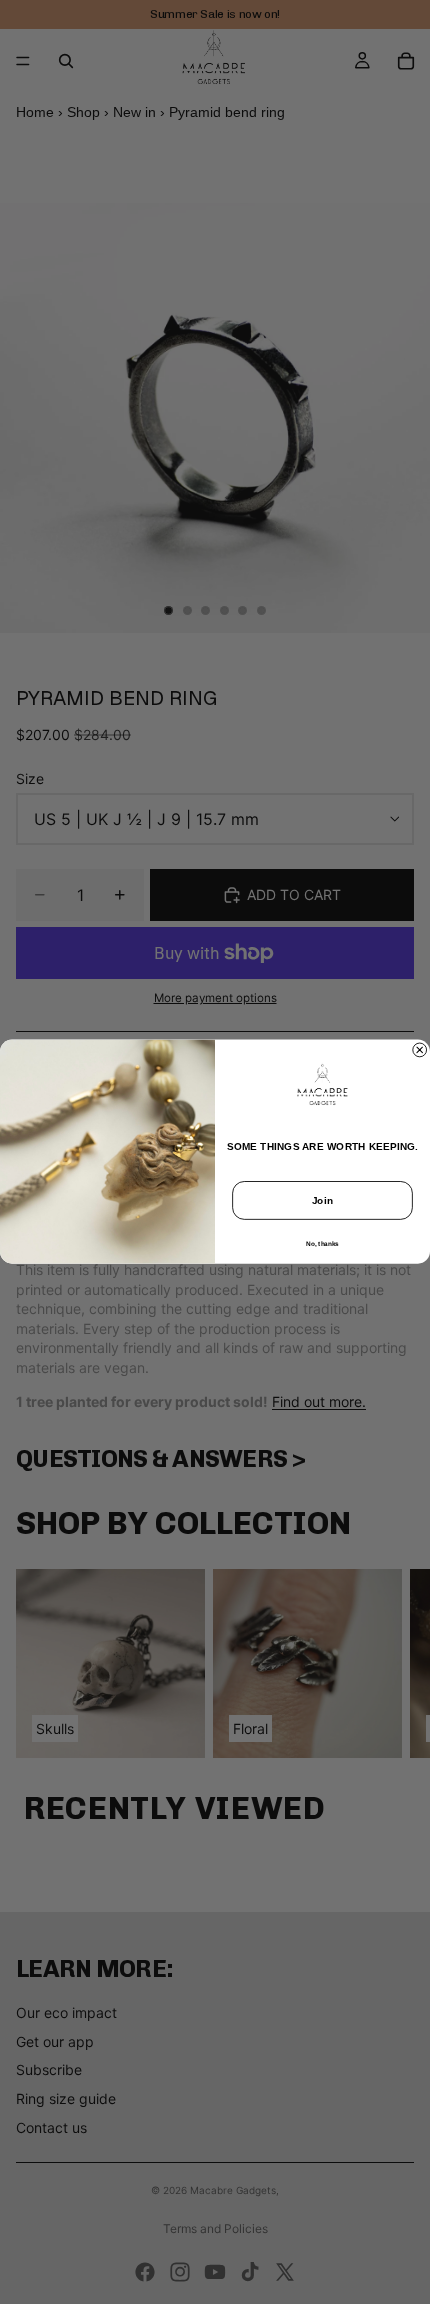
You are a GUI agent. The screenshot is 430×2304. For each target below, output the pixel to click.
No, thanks (322, 1243)
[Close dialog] (420, 1050)
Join (323, 1201)
